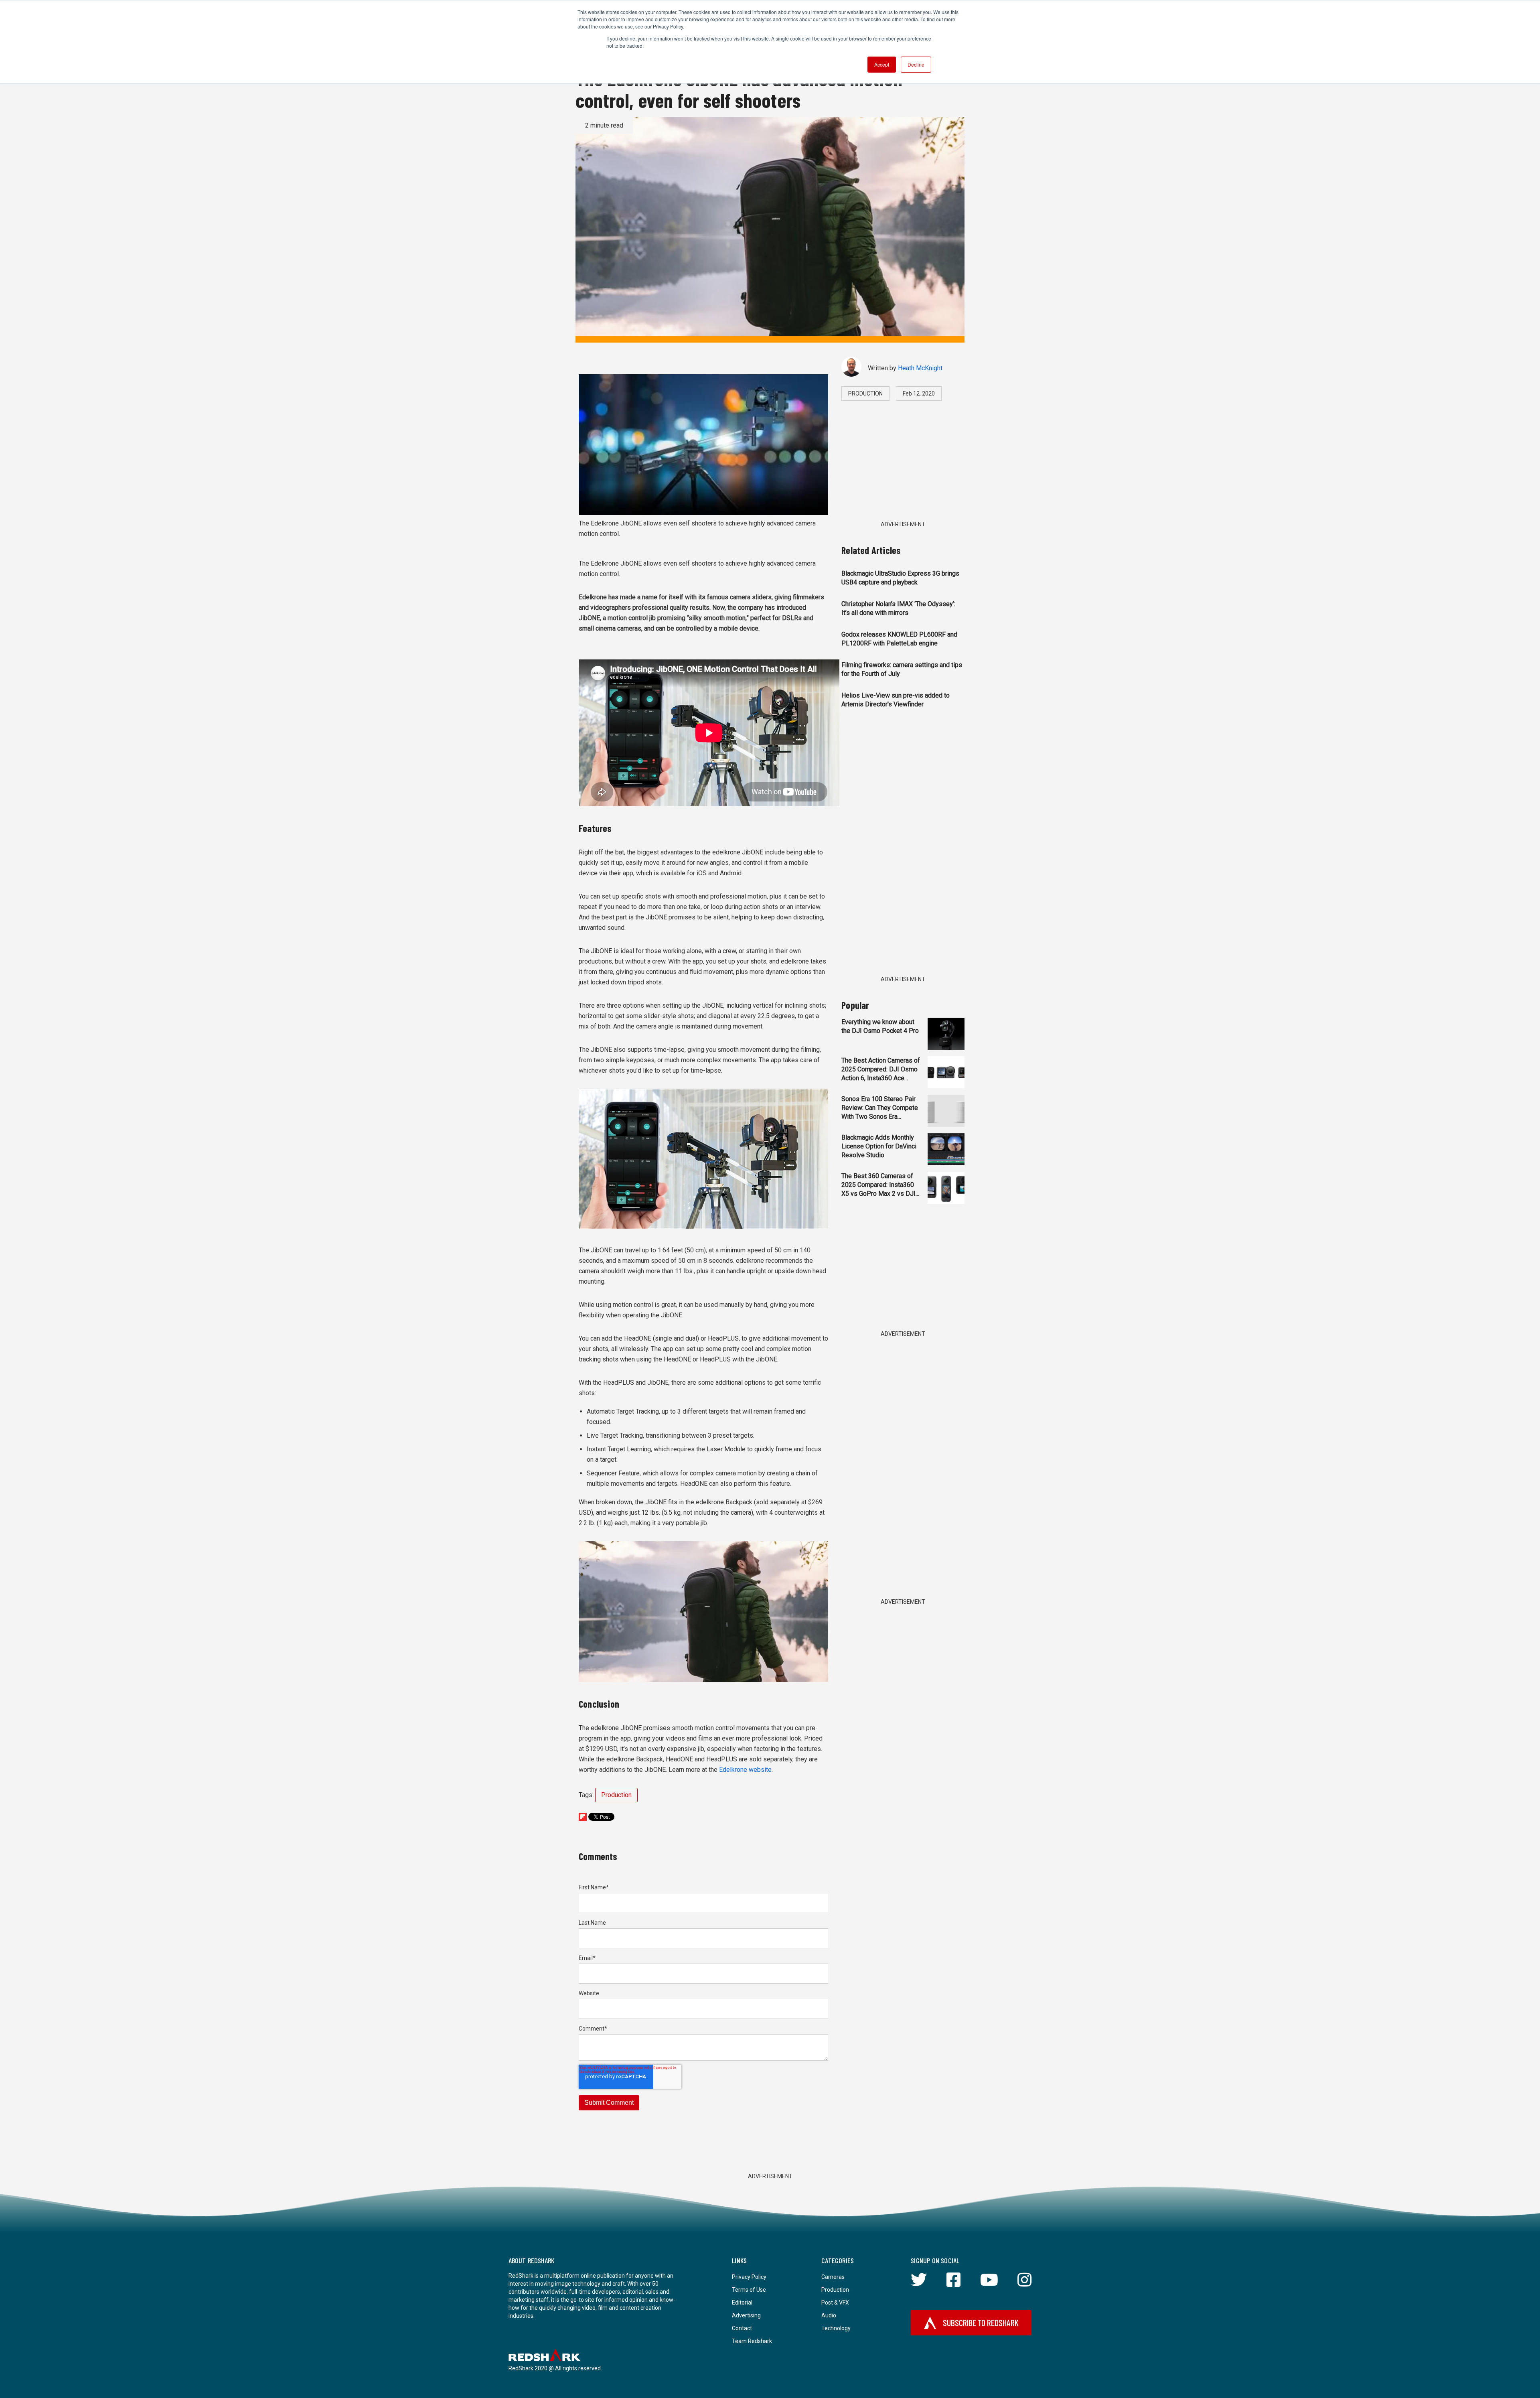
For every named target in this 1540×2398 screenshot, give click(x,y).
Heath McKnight (920, 368)
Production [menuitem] (835, 2290)
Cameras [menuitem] (833, 2277)
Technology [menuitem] (836, 2328)
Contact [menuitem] (742, 2328)
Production (616, 1795)
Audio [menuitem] (829, 2315)
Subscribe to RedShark (981, 2323)
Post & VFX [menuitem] (835, 2303)
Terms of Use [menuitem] (749, 2290)
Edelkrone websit (744, 1770)
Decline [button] (916, 64)
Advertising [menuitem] (746, 2315)
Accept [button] (882, 64)
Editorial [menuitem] (742, 2303)
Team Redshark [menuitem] (752, 2341)
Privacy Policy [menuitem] (749, 2277)
